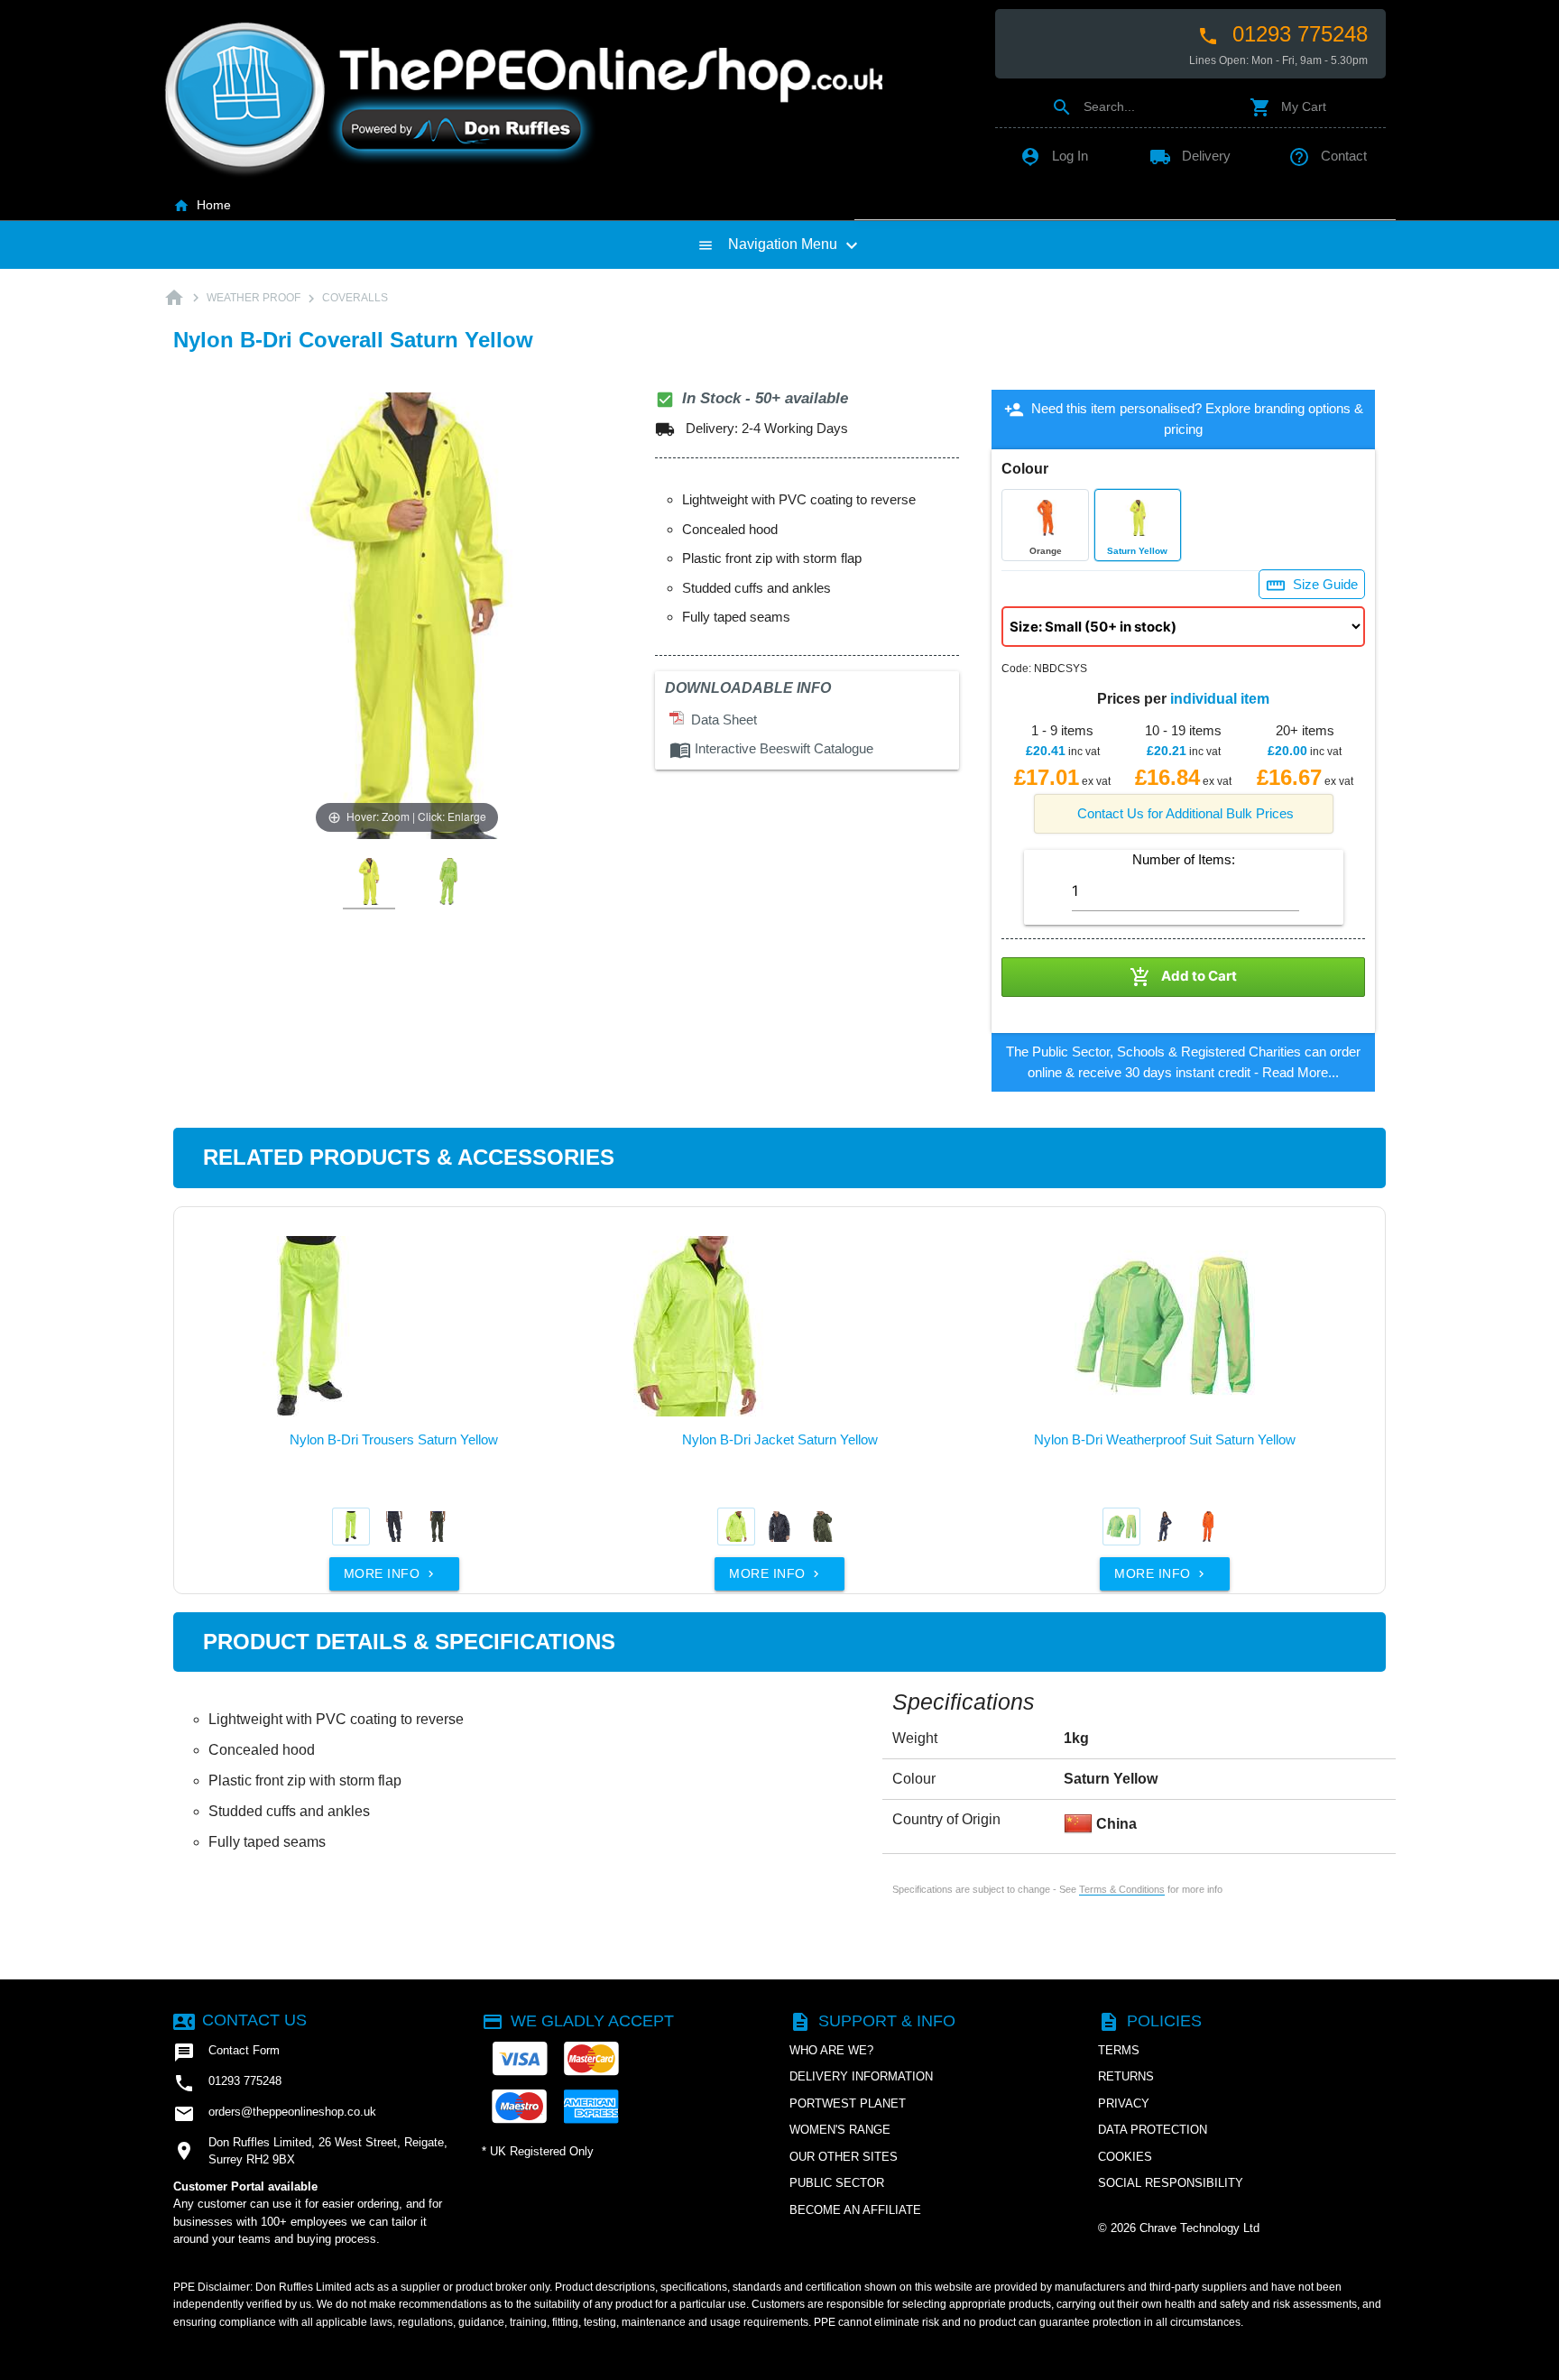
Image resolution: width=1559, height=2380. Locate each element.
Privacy (1124, 2103)
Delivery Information (861, 2076)
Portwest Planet (848, 2103)
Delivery (1190, 156)
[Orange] (1208, 1527)
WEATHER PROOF (254, 298)
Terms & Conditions (1122, 1889)
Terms (1119, 2050)
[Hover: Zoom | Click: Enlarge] (407, 615)
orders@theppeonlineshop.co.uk (275, 2114)
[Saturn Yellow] (351, 1527)
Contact (1328, 156)
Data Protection (1153, 2130)
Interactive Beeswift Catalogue (771, 748)
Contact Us (240, 2020)
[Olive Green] (438, 1527)
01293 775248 (1282, 34)
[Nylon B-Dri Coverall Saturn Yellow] (369, 882)
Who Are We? (831, 2050)
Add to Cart (1183, 977)
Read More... (1301, 1072)
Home (202, 205)
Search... (1093, 106)
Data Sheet (720, 720)
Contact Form (226, 2053)
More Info (391, 1573)
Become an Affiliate (855, 2210)
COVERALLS (355, 298)
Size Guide (1312, 586)
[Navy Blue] (394, 1527)
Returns (1126, 2076)
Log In (1054, 156)
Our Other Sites (844, 2157)
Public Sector (837, 2183)
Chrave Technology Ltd (1199, 2228)
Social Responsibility (1171, 2183)
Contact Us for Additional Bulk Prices (1185, 813)
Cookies (1125, 2157)
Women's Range (840, 2130)
